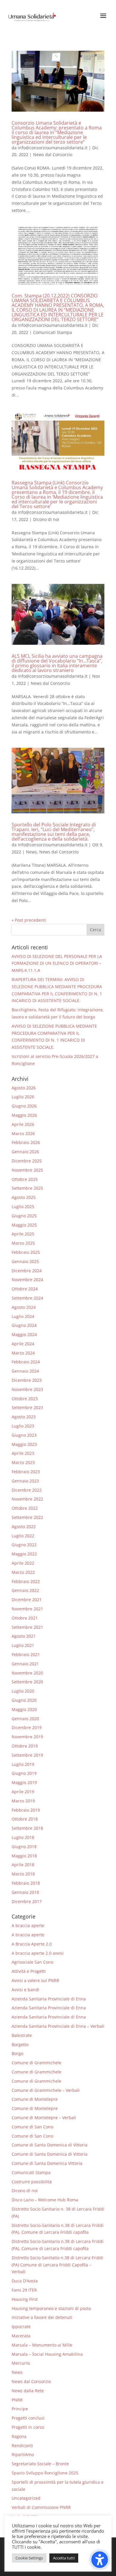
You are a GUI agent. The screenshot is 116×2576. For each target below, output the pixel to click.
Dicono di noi (46, 519)
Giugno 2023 (24, 1435)
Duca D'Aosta (25, 2281)
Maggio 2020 (24, 1709)
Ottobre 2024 (25, 1289)
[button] (95, 930)
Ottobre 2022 (25, 1508)
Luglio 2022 (23, 1536)
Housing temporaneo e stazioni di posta (51, 2308)
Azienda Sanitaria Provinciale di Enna (49, 1999)
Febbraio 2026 (26, 1142)
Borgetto (20, 2045)
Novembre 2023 (27, 1389)
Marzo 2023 (23, 1462)
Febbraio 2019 (26, 1810)
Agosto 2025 (24, 1197)
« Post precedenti (29, 920)
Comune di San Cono (32, 2127)
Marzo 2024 (23, 1353)
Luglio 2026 (23, 1097)
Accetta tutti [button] (64, 2558)
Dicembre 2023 (27, 1380)
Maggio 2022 (24, 1554)
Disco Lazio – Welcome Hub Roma (45, 2200)
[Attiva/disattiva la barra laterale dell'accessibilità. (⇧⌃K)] (100, 2560)
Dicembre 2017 (27, 1901)
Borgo (17, 2053)
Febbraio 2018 (26, 1883)
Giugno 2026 (24, 1106)
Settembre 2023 (27, 1407)
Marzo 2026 (23, 1133)
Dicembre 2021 (27, 1600)
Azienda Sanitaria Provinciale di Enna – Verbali (58, 2026)
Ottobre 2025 (25, 1179)
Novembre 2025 (27, 1170)
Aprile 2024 (23, 1344)
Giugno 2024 (24, 1325)
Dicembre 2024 (27, 1271)
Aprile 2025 (23, 1234)
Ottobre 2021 (25, 1618)
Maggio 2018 (24, 1856)
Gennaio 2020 (25, 1719)
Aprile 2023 (23, 1453)
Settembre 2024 (27, 1298)
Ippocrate (21, 2327)
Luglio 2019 (23, 1764)
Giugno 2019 (24, 1773)
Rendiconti (22, 2446)
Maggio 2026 (24, 1115)
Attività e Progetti (29, 1971)
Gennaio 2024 (25, 1371)
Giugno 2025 (24, 1216)
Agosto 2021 (24, 1636)
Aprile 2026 (23, 1124)
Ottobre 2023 (25, 1399)
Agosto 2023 (24, 1417)
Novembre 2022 (27, 1499)
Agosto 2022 (24, 1527)
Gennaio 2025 (25, 1261)
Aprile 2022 (23, 1563)
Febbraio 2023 (26, 1472)
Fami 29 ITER (24, 2290)
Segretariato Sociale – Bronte (40, 2464)
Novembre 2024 (27, 1280)
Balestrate (22, 2035)
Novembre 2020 (27, 1673)
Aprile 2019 (23, 1792)
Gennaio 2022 (25, 1590)
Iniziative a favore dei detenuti (42, 2317)
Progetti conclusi (28, 2418)
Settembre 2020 (27, 1682)
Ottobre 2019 (25, 1746)
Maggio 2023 (24, 1444)
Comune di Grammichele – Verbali (46, 2090)
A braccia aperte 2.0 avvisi (38, 1953)
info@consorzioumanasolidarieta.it (53, 148)
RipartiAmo (23, 2454)
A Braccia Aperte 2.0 (32, 1944)
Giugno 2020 (24, 1700)
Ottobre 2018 (25, 1819)
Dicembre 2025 (27, 1161)
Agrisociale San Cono (32, 1962)
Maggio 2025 (24, 1225)
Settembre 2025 (27, 1188)
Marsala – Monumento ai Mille (42, 2345)
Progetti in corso (28, 2427)
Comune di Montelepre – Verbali (44, 2118)
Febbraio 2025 (26, 1252)
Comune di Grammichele (36, 2063)
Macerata (21, 2336)
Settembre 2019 (27, 1755)
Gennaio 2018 (25, 1892)
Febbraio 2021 (26, 1654)
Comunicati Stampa (52, 332)
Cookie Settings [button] (29, 2558)
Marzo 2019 (23, 1801)
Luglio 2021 (23, 1645)
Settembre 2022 (27, 1517)
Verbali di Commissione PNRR (41, 2507)
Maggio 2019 (24, 1782)
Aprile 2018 (23, 1865)
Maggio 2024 (24, 1334)
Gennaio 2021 (25, 1664)
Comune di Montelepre (35, 2099)
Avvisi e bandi (25, 1990)
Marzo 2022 (23, 1572)
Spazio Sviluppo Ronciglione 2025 (45, 2473)
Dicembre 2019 (27, 1727)
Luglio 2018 (23, 1837)
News (31, 852)
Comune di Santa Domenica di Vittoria (50, 2145)
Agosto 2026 (24, 1088)
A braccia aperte (28, 1925)
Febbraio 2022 (26, 1581)
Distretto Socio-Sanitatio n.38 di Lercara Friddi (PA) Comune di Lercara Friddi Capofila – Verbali (57, 2265)
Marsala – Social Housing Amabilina (47, 2354)
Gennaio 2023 (25, 1481)
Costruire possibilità (32, 2182)
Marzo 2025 (23, 1243)
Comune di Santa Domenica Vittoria (47, 2163)
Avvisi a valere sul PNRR (35, 1980)
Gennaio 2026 (25, 1152)
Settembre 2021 (27, 1627)
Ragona (19, 2436)
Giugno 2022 (24, 1545)
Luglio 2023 (23, 1426)
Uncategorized (26, 2498)
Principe (20, 2409)
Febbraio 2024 (26, 1362)
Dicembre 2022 (27, 1490)
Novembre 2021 (27, 1609)
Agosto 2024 (24, 1307)
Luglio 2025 (23, 1207)
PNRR (17, 2400)
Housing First (25, 2299)
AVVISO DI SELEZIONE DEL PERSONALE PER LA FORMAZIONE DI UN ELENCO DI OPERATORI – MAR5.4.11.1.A (57, 963)
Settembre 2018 (27, 1828)
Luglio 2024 (23, 1316)
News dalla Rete (28, 2391)
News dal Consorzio (53, 155)
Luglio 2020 (23, 1691)
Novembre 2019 (27, 1737)
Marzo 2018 (23, 1874)
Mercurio (21, 2363)
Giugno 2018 (24, 1847)
